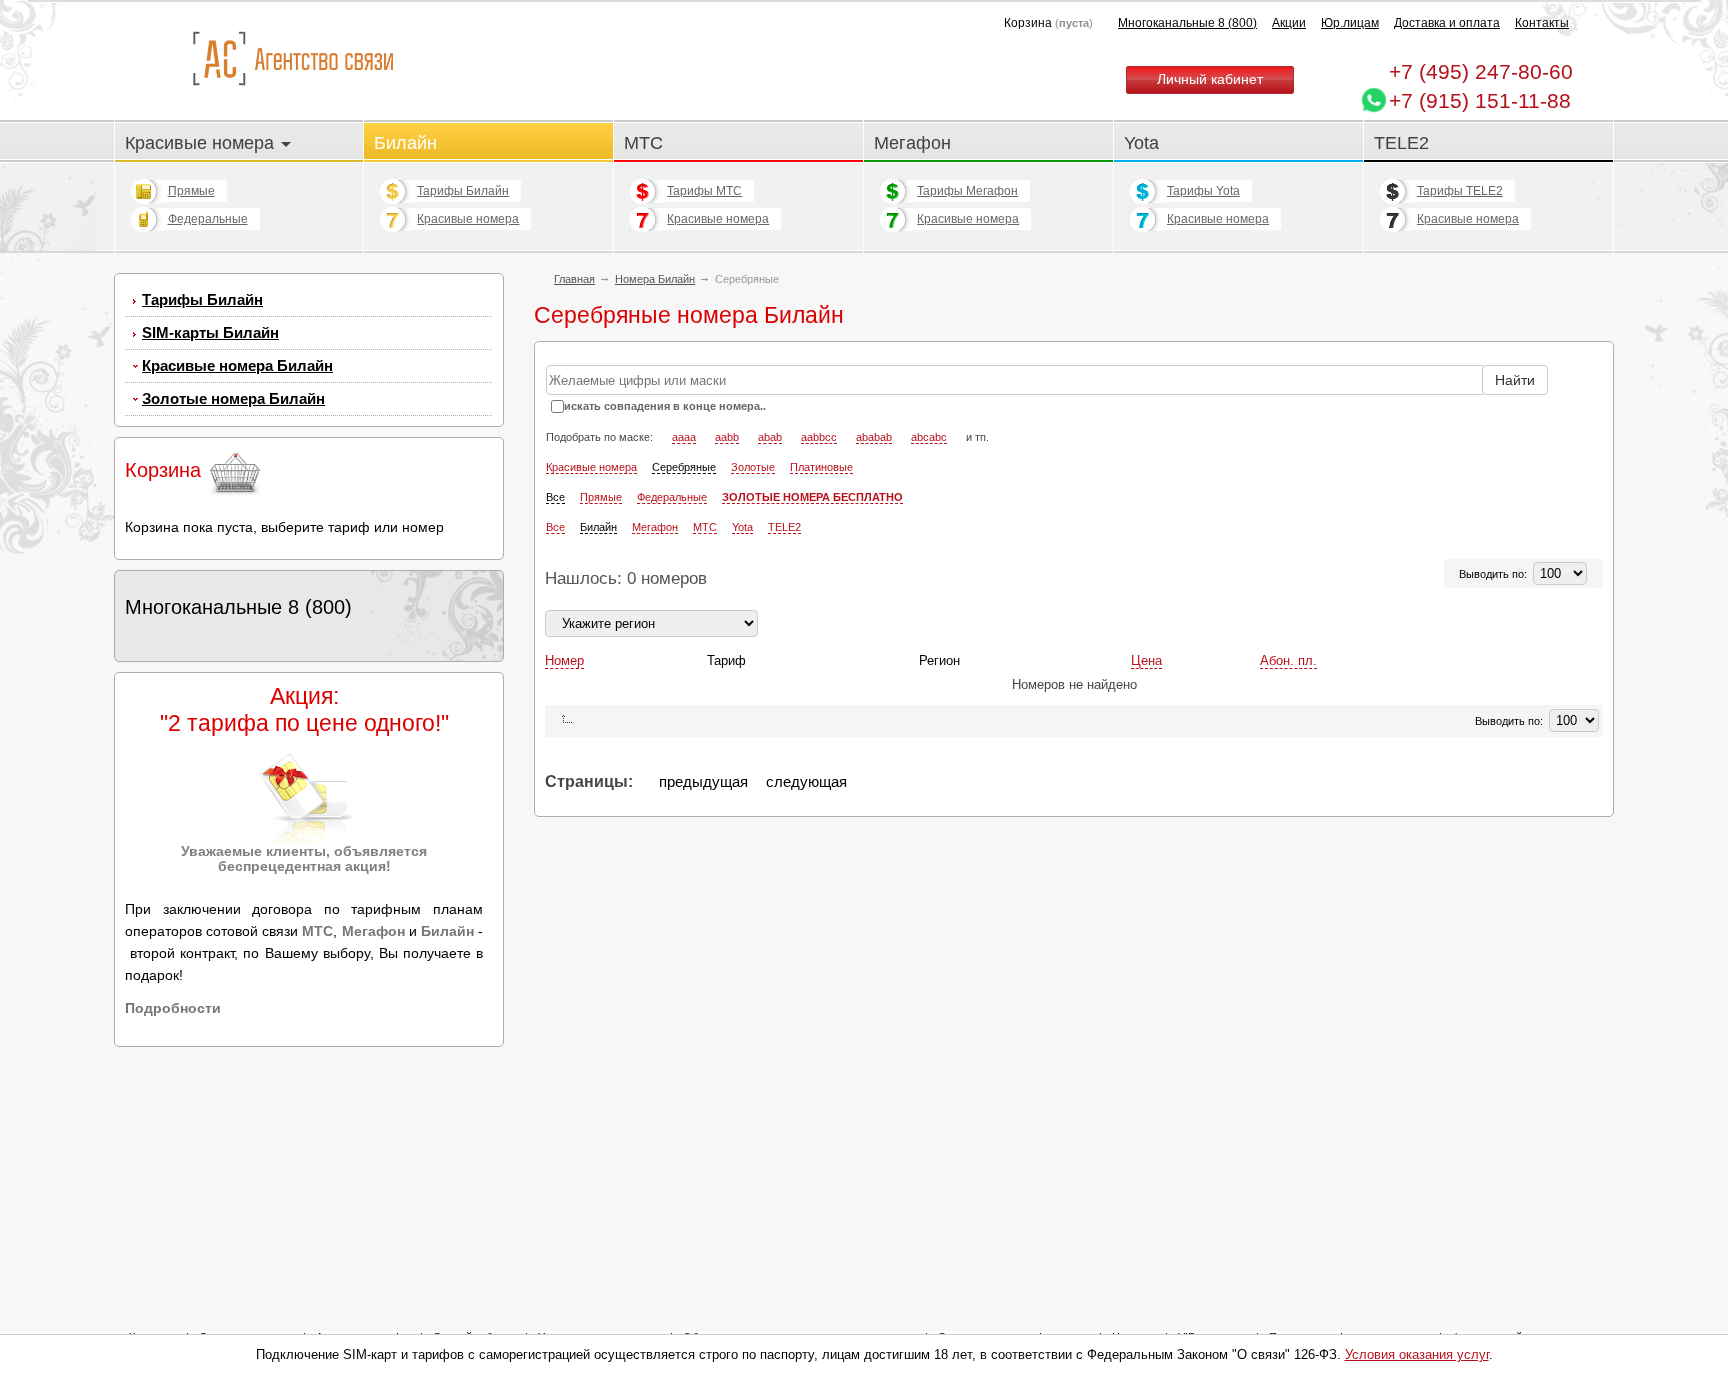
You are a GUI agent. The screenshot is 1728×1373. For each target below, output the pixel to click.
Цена (1146, 660)
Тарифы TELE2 (1460, 191)
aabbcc (819, 437)
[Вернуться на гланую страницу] (292, 59)
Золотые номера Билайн (233, 398)
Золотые (753, 467)
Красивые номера (202, 142)
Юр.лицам (1350, 23)
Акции (1289, 23)
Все (555, 497)
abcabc (929, 437)
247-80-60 (1481, 71)
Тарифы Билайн (463, 191)
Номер (564, 660)
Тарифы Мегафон (967, 191)
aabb (727, 437)
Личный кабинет (1210, 79)
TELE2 (1401, 142)
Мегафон (912, 142)
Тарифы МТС (704, 191)
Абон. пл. (1288, 660)
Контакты (1542, 23)
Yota (1141, 142)
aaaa (684, 437)
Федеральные (208, 219)
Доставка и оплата (1447, 23)
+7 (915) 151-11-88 (1480, 100)
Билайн (405, 142)
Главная (574, 279)
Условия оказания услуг (1417, 1354)
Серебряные (684, 467)
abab (770, 437)
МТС (643, 142)
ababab (874, 437)
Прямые (191, 191)
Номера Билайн (655, 279)
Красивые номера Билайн (237, 365)
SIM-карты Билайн (210, 332)
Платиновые (821, 467)
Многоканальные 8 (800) (1187, 23)
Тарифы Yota (1203, 191)
